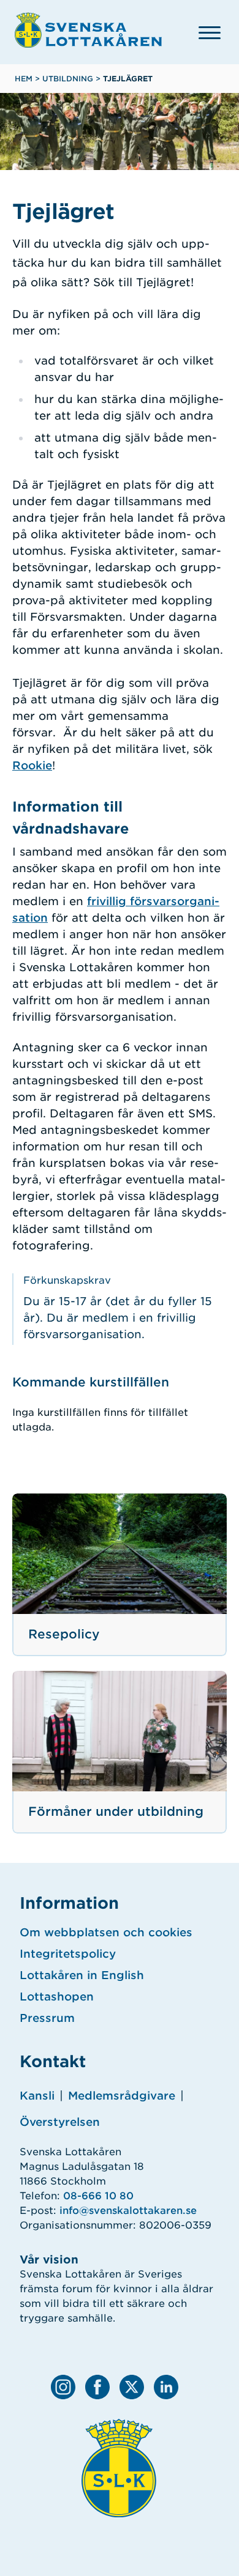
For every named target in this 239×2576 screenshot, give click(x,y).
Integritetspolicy (68, 1954)
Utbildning (68, 79)
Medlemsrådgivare (122, 2096)
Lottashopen (57, 1997)
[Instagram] (63, 2387)
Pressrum (47, 2018)
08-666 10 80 (98, 2196)
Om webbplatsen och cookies (106, 1932)
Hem (24, 79)
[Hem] (88, 30)
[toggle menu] (210, 32)
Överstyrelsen (60, 2122)
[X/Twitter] (132, 2387)
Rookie (32, 765)
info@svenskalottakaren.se (128, 2211)
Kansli (37, 2096)
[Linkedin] (166, 2387)
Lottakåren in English (82, 1975)
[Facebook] (97, 2387)
